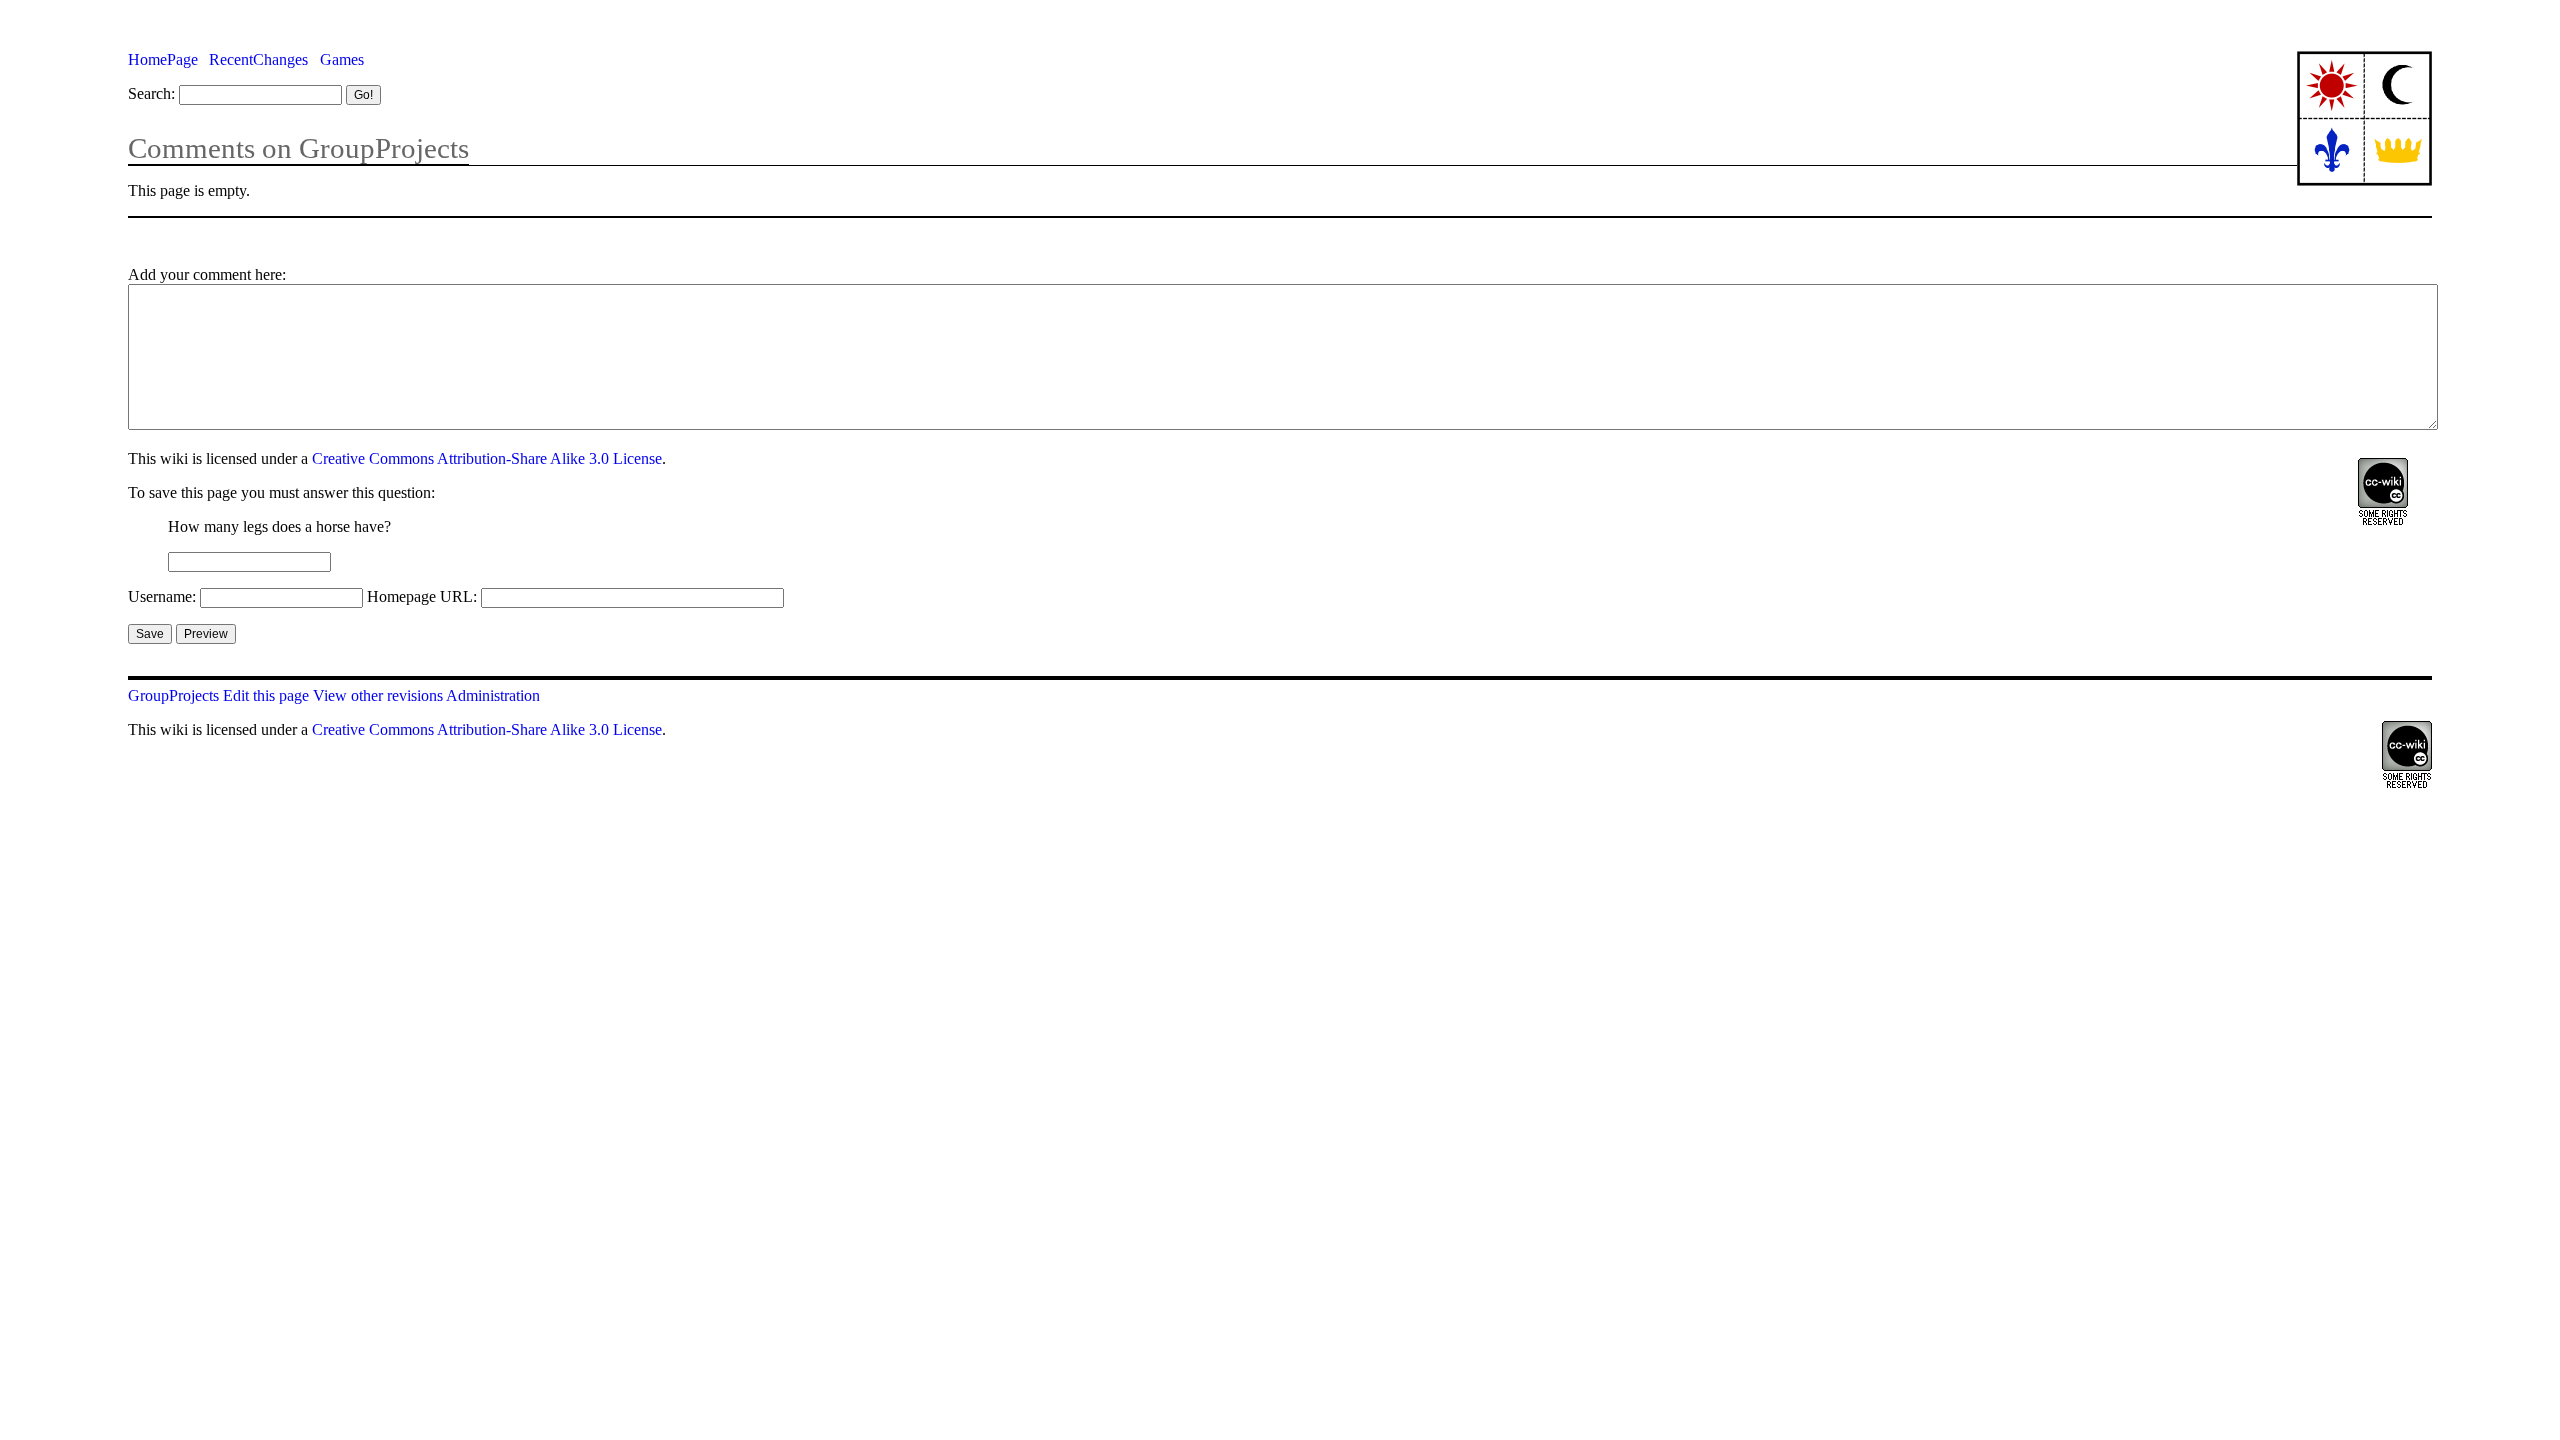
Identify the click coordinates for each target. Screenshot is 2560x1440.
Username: (162, 596)
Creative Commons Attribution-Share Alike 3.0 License (487, 458)
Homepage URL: (422, 596)
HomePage (163, 59)
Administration (493, 695)
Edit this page (266, 695)
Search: (151, 93)
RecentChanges (258, 59)
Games (342, 59)
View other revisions (378, 695)
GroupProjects (173, 695)
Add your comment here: (207, 274)
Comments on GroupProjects (298, 148)
